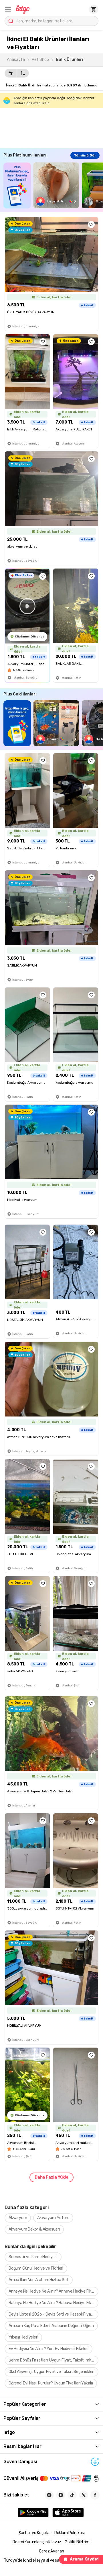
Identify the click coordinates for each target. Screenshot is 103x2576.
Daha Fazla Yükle (51, 2177)
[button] (8, 9)
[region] (53, 185)
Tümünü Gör (85, 155)
